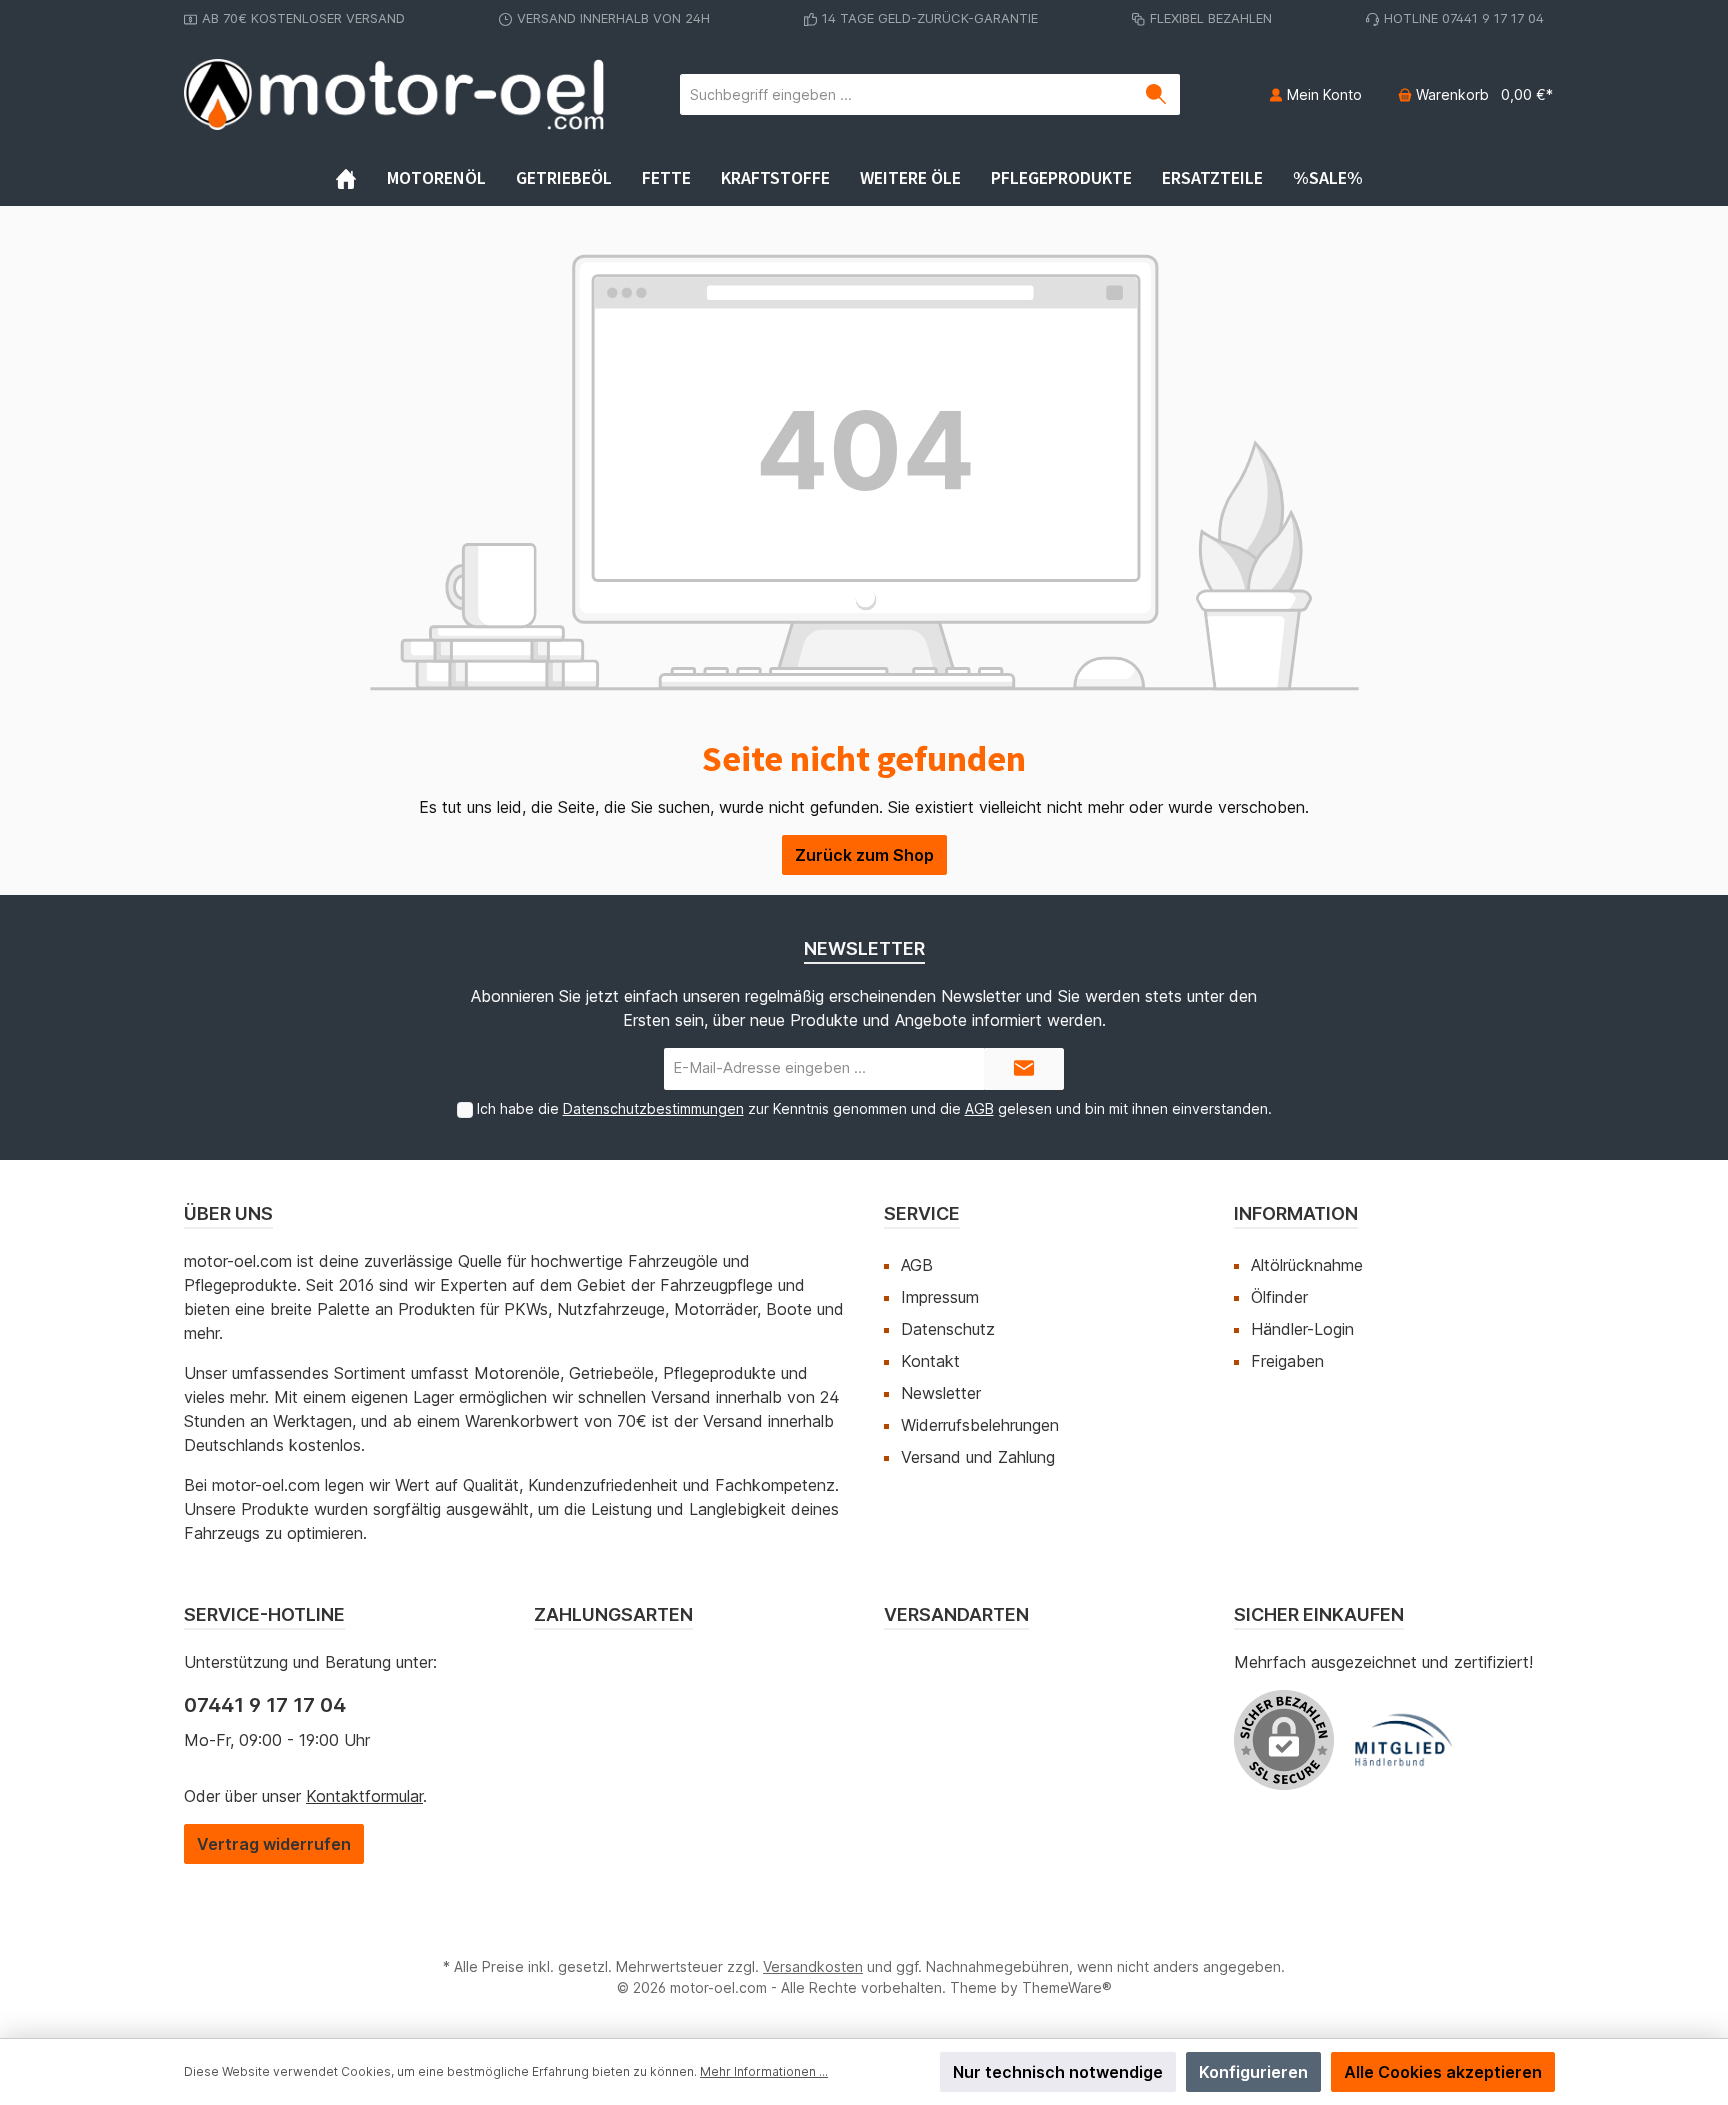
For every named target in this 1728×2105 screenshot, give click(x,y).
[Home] (361, 178)
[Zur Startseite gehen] (394, 94)
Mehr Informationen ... (764, 2071)
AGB (979, 1108)
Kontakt (930, 1361)
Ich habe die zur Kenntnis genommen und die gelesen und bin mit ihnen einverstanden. (874, 1108)
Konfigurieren (1253, 2072)
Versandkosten (813, 1966)
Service (922, 1213)
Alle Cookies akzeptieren (1443, 2072)
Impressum (940, 1297)
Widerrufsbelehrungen (980, 1425)
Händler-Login (1302, 1329)
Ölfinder (1279, 1297)
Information (1296, 1213)
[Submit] (1024, 1069)
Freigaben (1287, 1361)
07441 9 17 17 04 (265, 1705)
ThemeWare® (1067, 1987)
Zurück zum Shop (864, 855)
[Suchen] (1156, 94)
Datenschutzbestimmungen (653, 1108)
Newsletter (941, 1393)
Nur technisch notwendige (1058, 2072)
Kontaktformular (364, 1796)
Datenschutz (948, 1329)
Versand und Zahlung (978, 1457)
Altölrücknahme (1307, 1265)
